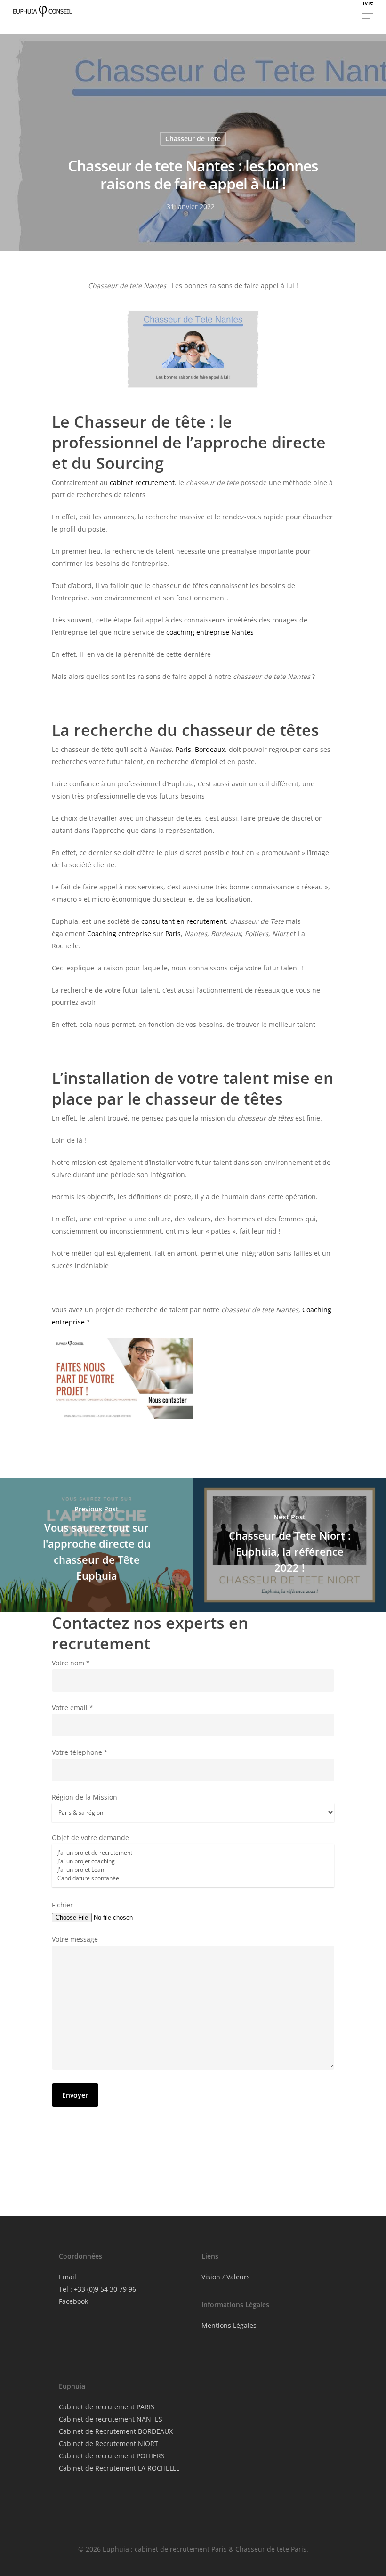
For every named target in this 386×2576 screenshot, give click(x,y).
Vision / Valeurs (226, 2277)
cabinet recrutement (142, 482)
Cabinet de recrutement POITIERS (112, 2456)
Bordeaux (210, 749)
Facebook (73, 2301)
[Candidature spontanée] (193, 1878)
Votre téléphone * (80, 1752)
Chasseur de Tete (193, 139)
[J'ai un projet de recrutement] (193, 1853)
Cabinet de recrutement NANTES (111, 2419)
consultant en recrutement (184, 921)
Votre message (75, 1939)
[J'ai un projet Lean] (193, 1870)
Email (68, 2277)
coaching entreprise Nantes (210, 632)
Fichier (62, 1905)
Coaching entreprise (119, 933)
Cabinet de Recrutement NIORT (109, 2443)
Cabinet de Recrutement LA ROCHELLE (119, 2468)
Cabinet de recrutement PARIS (107, 2407)
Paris (183, 749)
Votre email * (72, 1708)
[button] (368, 11)
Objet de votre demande (90, 1837)
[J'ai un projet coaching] (193, 1861)
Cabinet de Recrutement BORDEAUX (116, 2431)
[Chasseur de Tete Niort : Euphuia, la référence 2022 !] (289, 1545)
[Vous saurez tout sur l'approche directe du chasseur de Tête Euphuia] (96, 1545)
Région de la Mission (84, 1797)
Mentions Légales (229, 2325)
